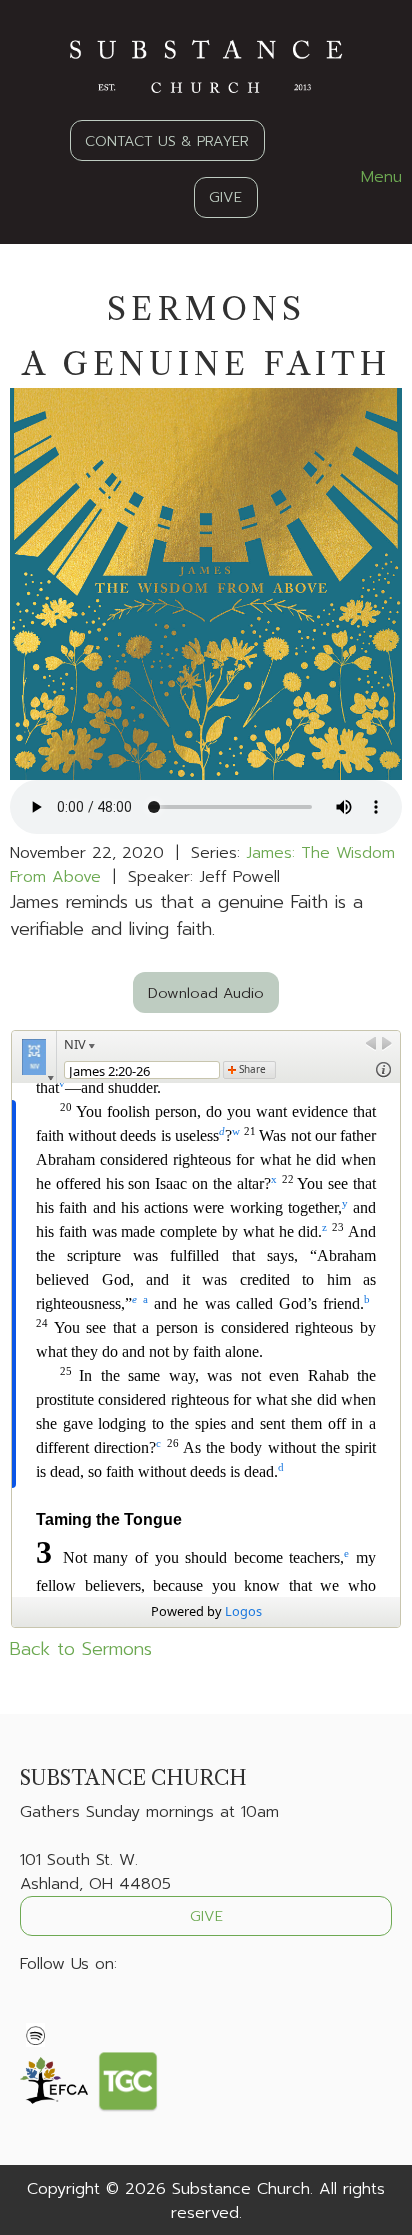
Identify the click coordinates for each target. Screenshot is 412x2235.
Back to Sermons (81, 1649)
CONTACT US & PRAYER (167, 141)
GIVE (225, 197)
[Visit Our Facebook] (36, 2011)
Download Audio (206, 993)
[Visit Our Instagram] (100, 2011)
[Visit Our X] (68, 2011)
